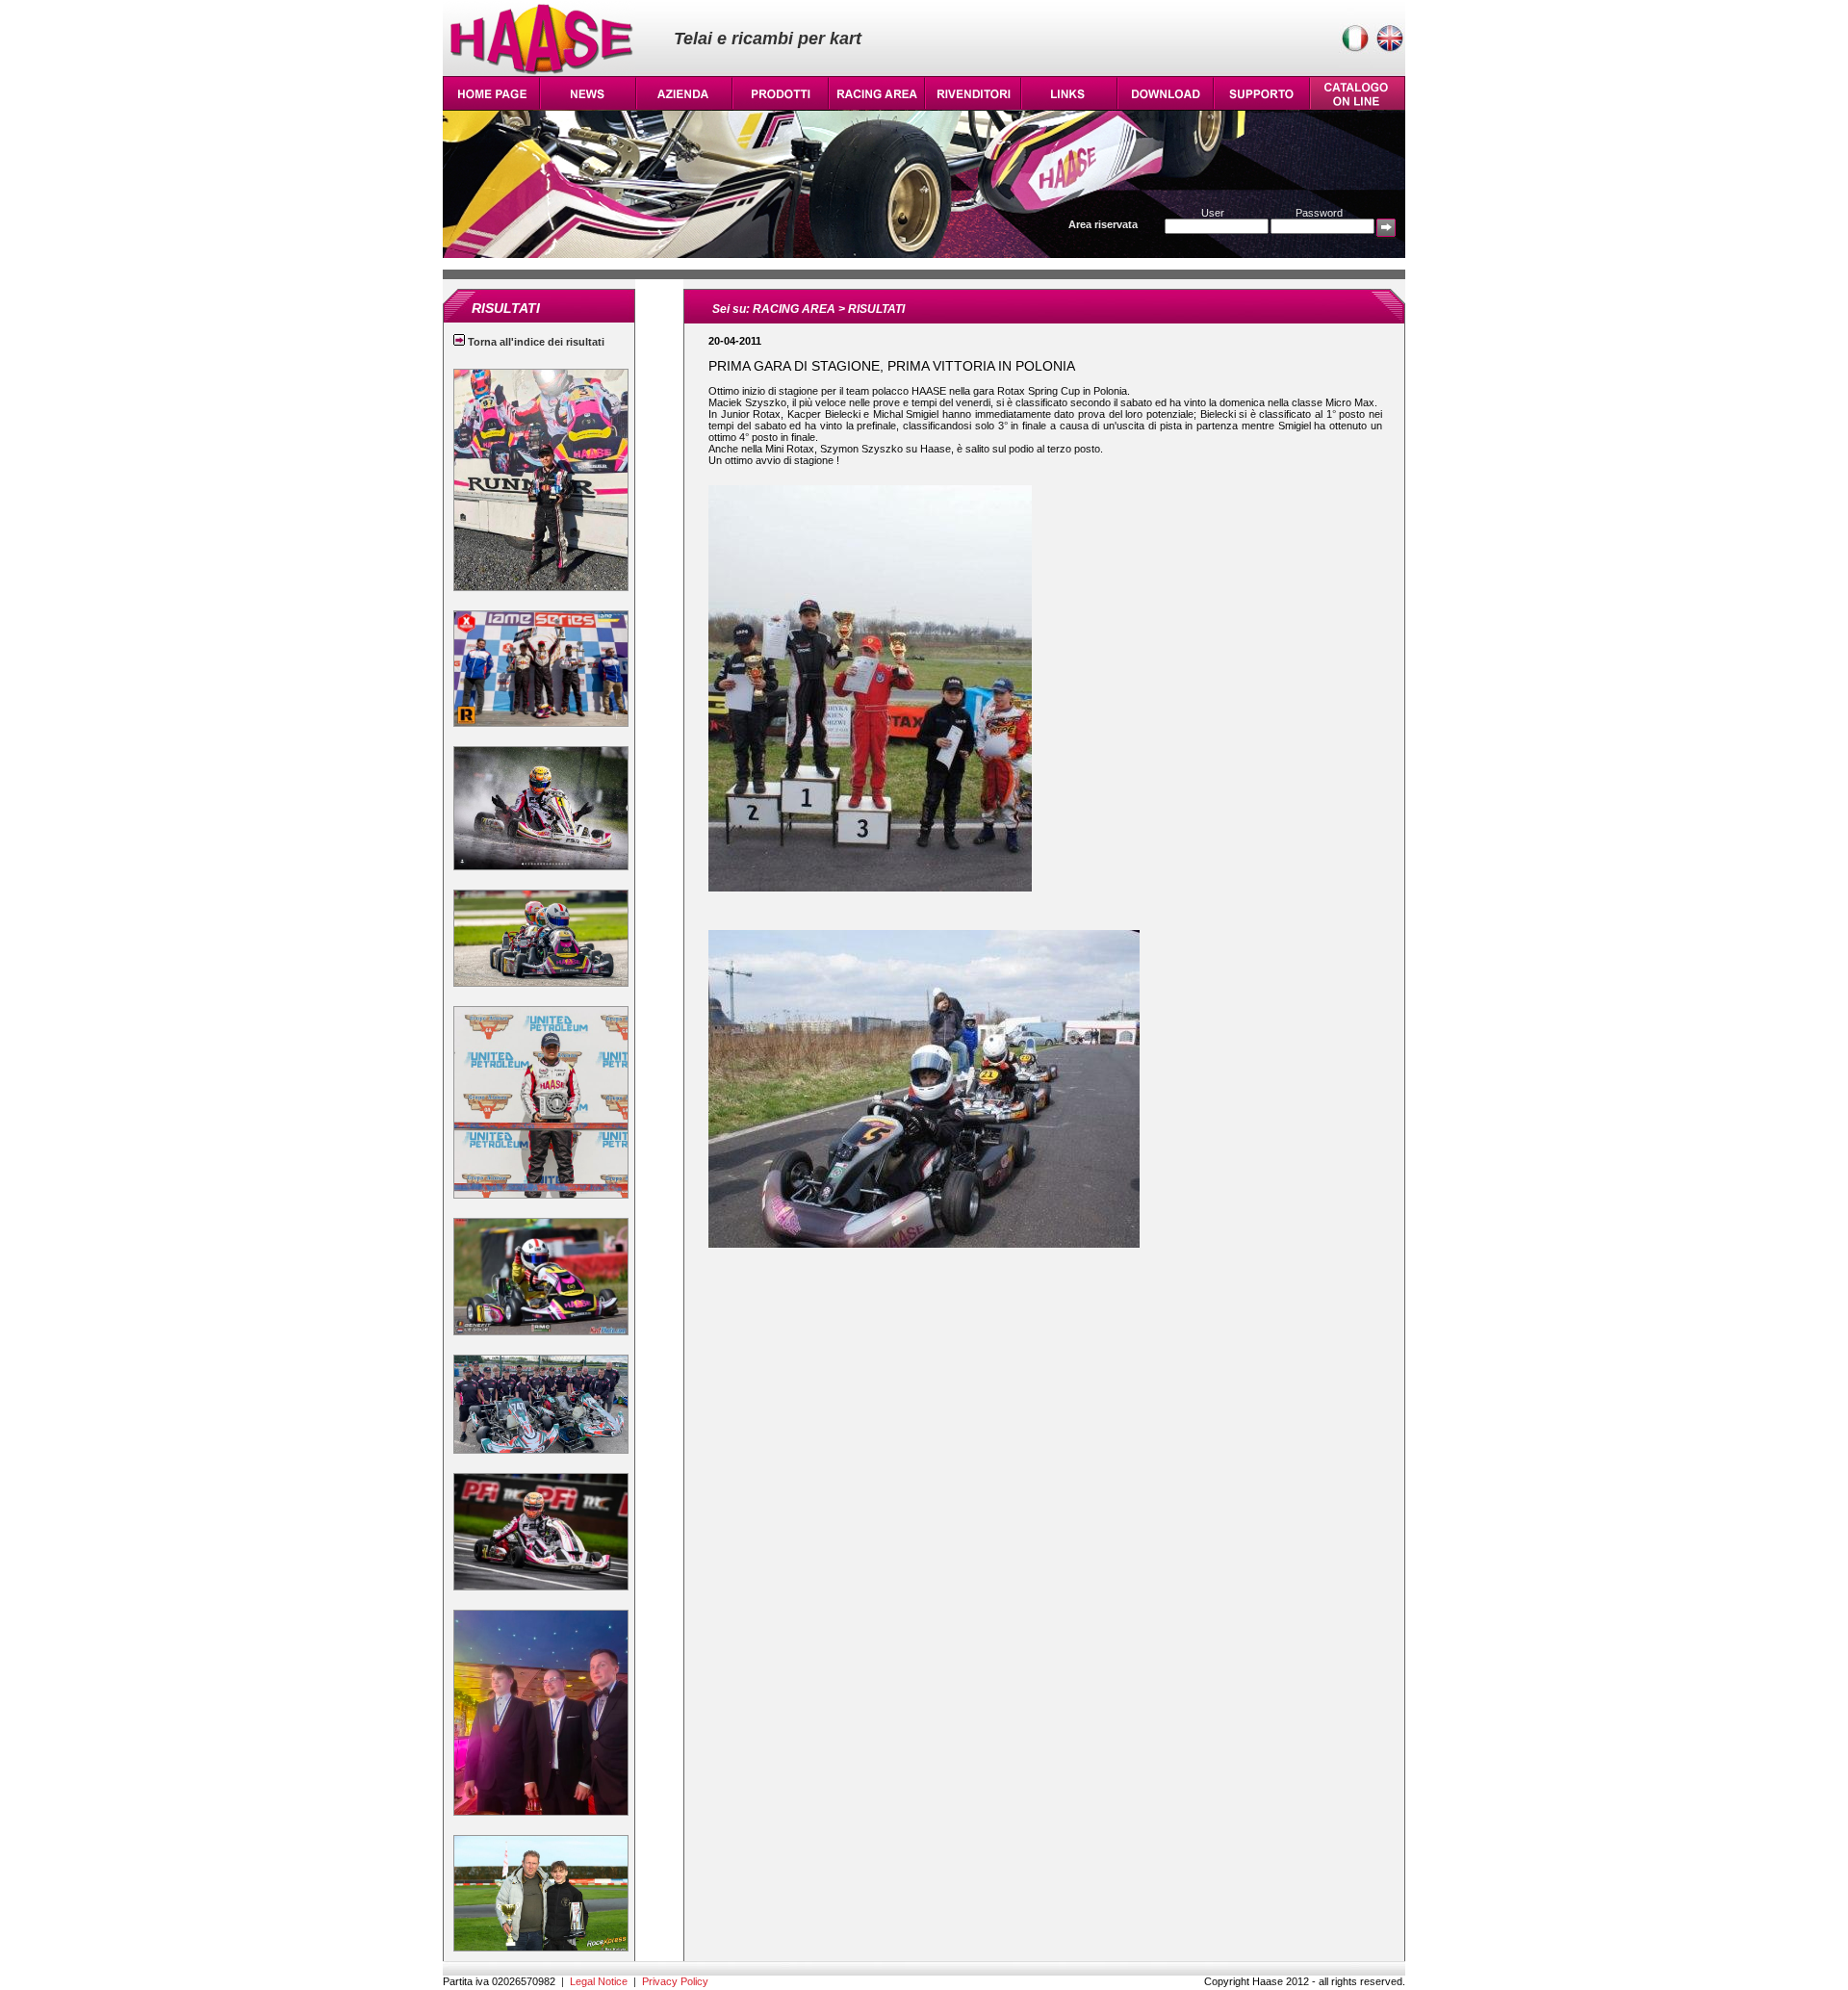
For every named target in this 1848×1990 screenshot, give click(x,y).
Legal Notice (599, 1981)
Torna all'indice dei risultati (535, 342)
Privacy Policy (675, 1981)
